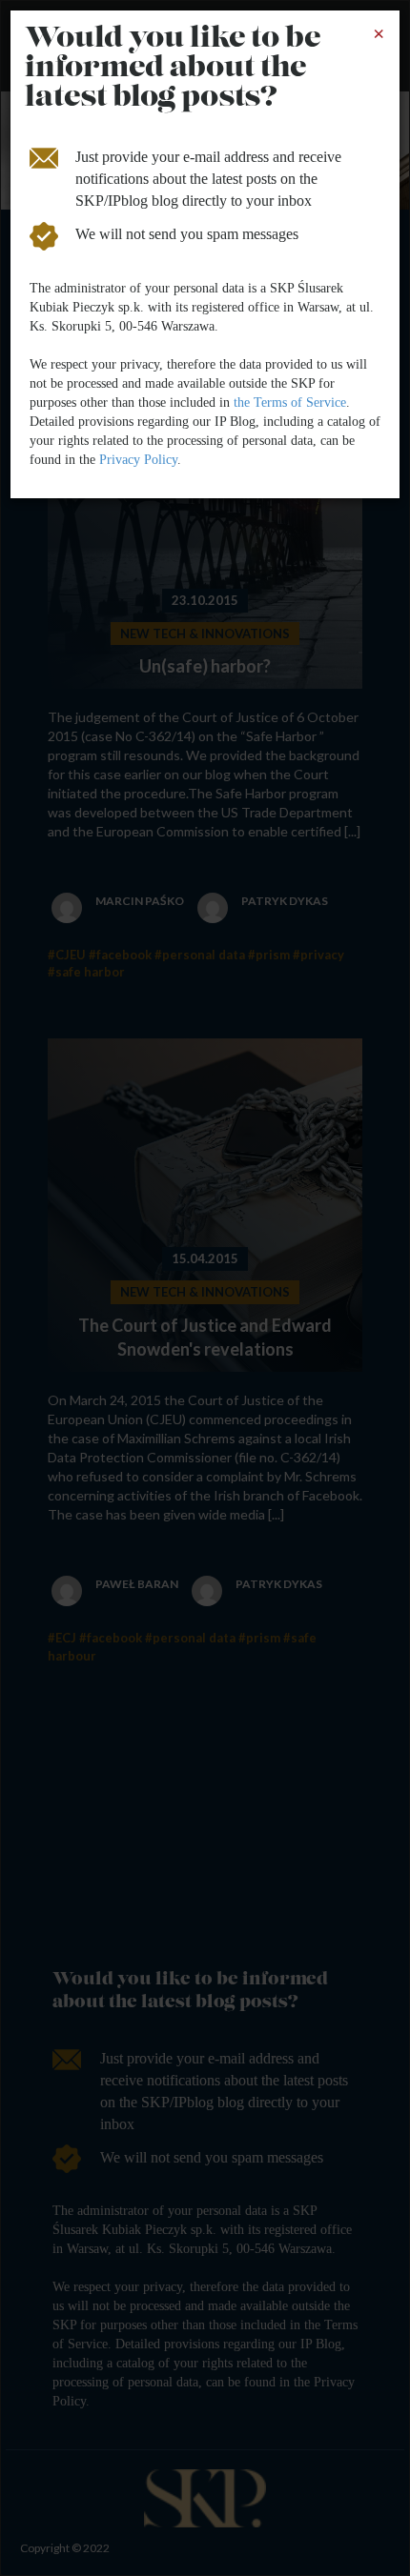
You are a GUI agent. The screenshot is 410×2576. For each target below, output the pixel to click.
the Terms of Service (290, 402)
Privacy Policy (138, 460)
